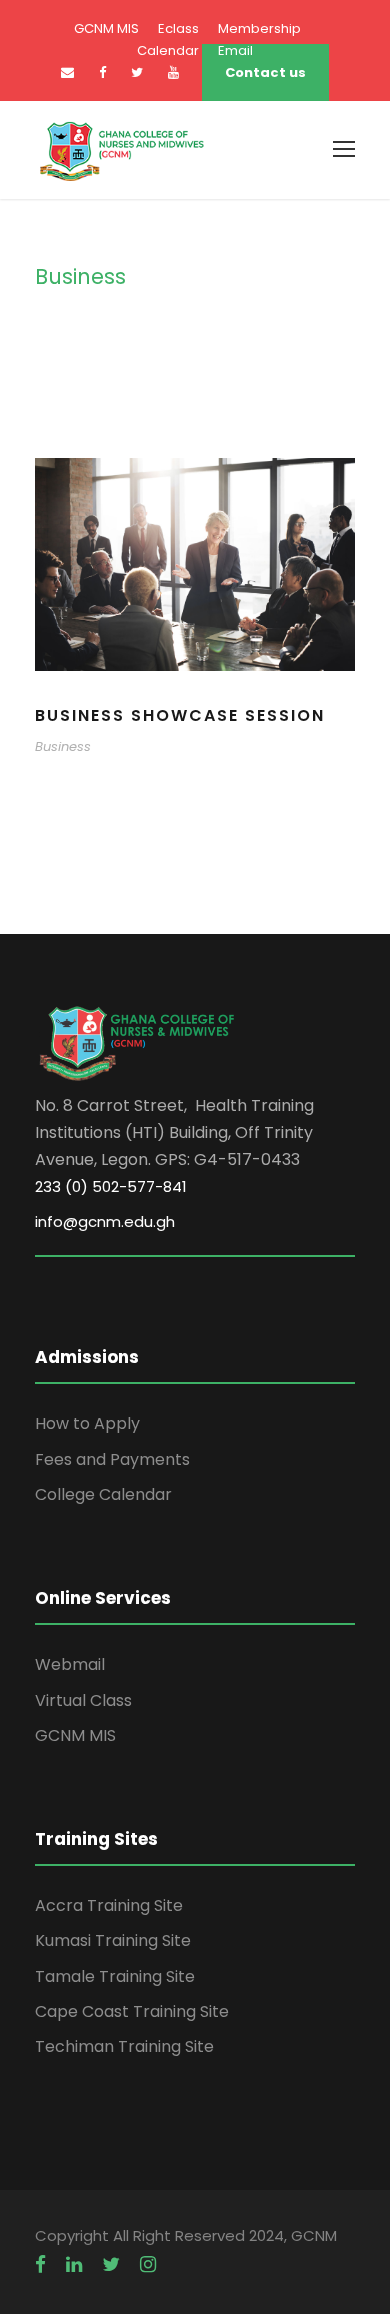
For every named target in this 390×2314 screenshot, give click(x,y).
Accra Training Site (109, 1905)
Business (63, 746)
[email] (67, 72)
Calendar (168, 50)
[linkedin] (74, 2265)
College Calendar (103, 1494)
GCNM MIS (106, 28)
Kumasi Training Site (113, 1940)
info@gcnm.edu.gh (105, 1221)
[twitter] (111, 2265)
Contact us (265, 72)
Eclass (178, 28)
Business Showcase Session (180, 715)
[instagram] (148, 2265)
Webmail (70, 1664)
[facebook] (102, 72)
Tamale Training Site (115, 1976)
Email (235, 50)
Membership (259, 28)
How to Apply (87, 1423)
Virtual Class (83, 1700)
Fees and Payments (112, 1459)
